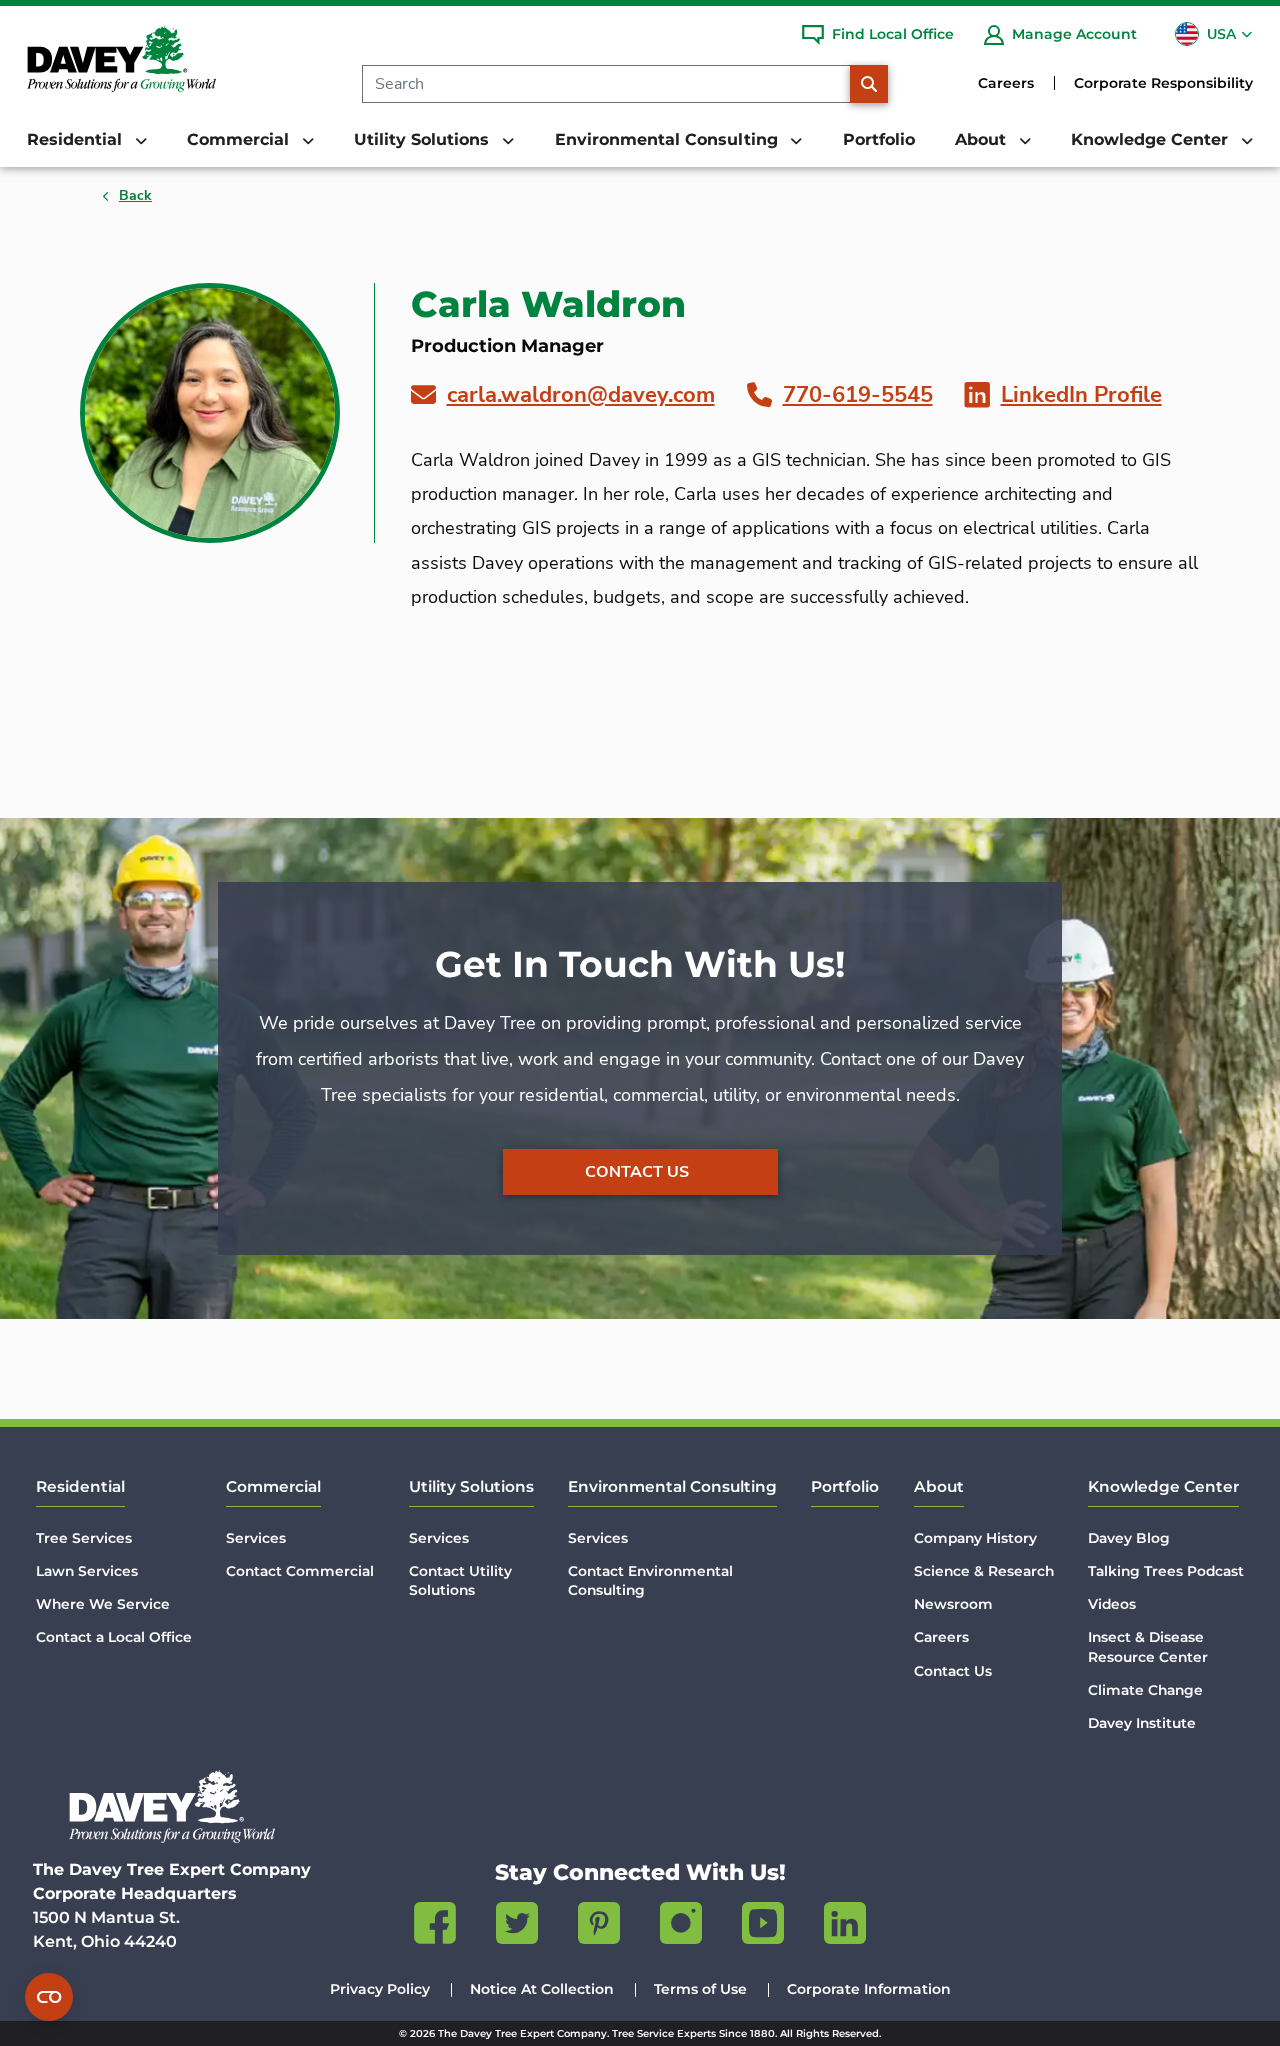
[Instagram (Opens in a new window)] (681, 1927)
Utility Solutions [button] (424, 139)
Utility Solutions (471, 1486)
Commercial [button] (240, 139)
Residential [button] (77, 139)
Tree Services (84, 1538)
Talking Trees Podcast (1166, 1571)
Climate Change (1145, 1690)
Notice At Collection (542, 1989)
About (939, 1486)
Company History (975, 1538)
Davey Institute (1142, 1723)
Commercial (273, 1486)
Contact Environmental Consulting (650, 1580)
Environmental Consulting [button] (669, 139)
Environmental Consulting (672, 1486)
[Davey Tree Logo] (172, 1806)
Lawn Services (87, 1571)
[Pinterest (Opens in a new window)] (599, 1927)
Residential (80, 1486)
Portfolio (879, 139)
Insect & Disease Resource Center (1148, 1646)
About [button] (983, 139)
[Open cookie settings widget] (49, 1997)
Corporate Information (869, 1989)
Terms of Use (700, 1989)
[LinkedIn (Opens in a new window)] (845, 1927)
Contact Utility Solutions (460, 1580)
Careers (1006, 83)
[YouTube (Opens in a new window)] (763, 1927)
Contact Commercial (300, 1571)
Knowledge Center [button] (1152, 139)
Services (256, 1538)
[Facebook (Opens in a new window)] (435, 1927)
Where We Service (103, 1604)
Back (135, 195)
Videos (1112, 1604)
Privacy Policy (380, 1989)
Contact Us (637, 1172)
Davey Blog (1129, 1538)
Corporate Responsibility (1163, 83)
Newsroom (953, 1604)
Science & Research (984, 1571)
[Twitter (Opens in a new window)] (517, 1927)
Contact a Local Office (114, 1637)
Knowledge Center (1163, 1486)
